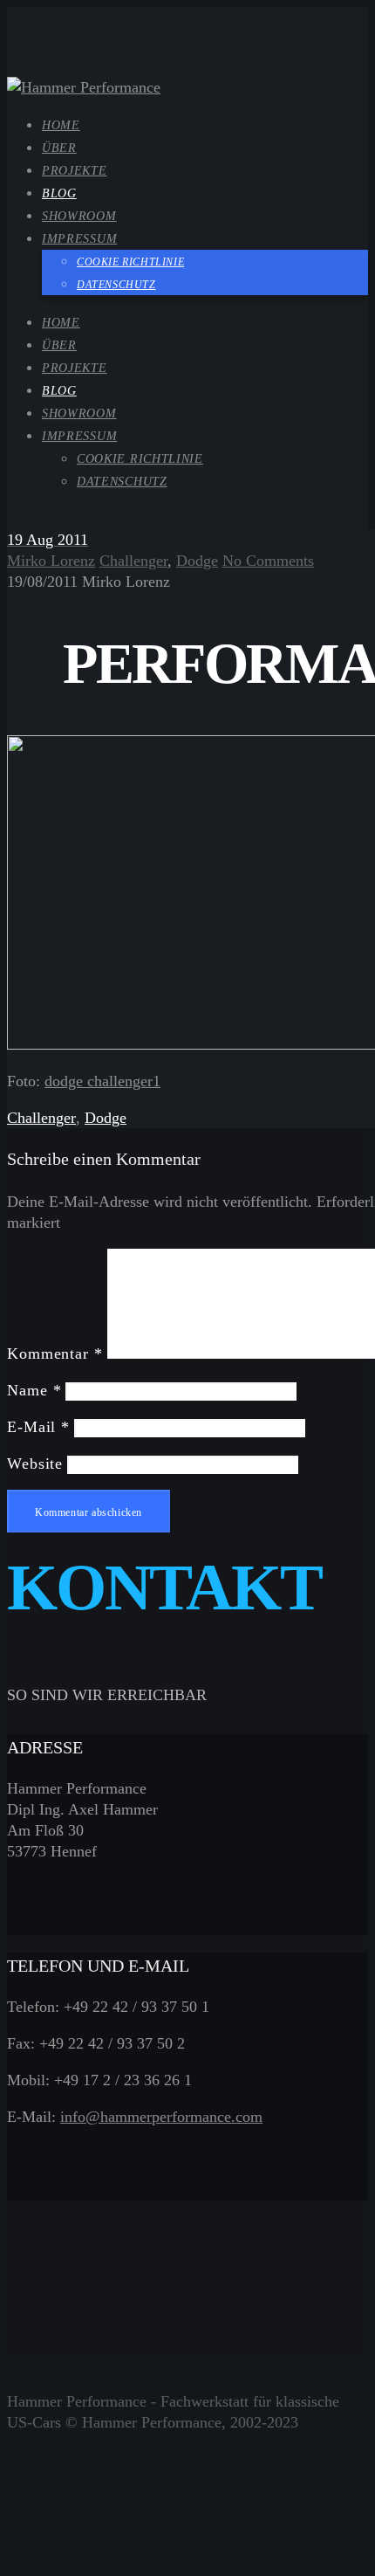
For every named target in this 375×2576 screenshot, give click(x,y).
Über (59, 345)
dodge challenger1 (102, 1081)
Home (61, 323)
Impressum (79, 436)
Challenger (133, 561)
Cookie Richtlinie (140, 459)
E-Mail (38, 1427)
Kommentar (55, 1353)
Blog (59, 391)
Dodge (197, 561)
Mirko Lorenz (51, 561)
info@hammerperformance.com (161, 2117)
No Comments (268, 561)
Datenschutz (122, 482)
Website (35, 1464)
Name (34, 1390)
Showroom (79, 413)
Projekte (75, 368)
